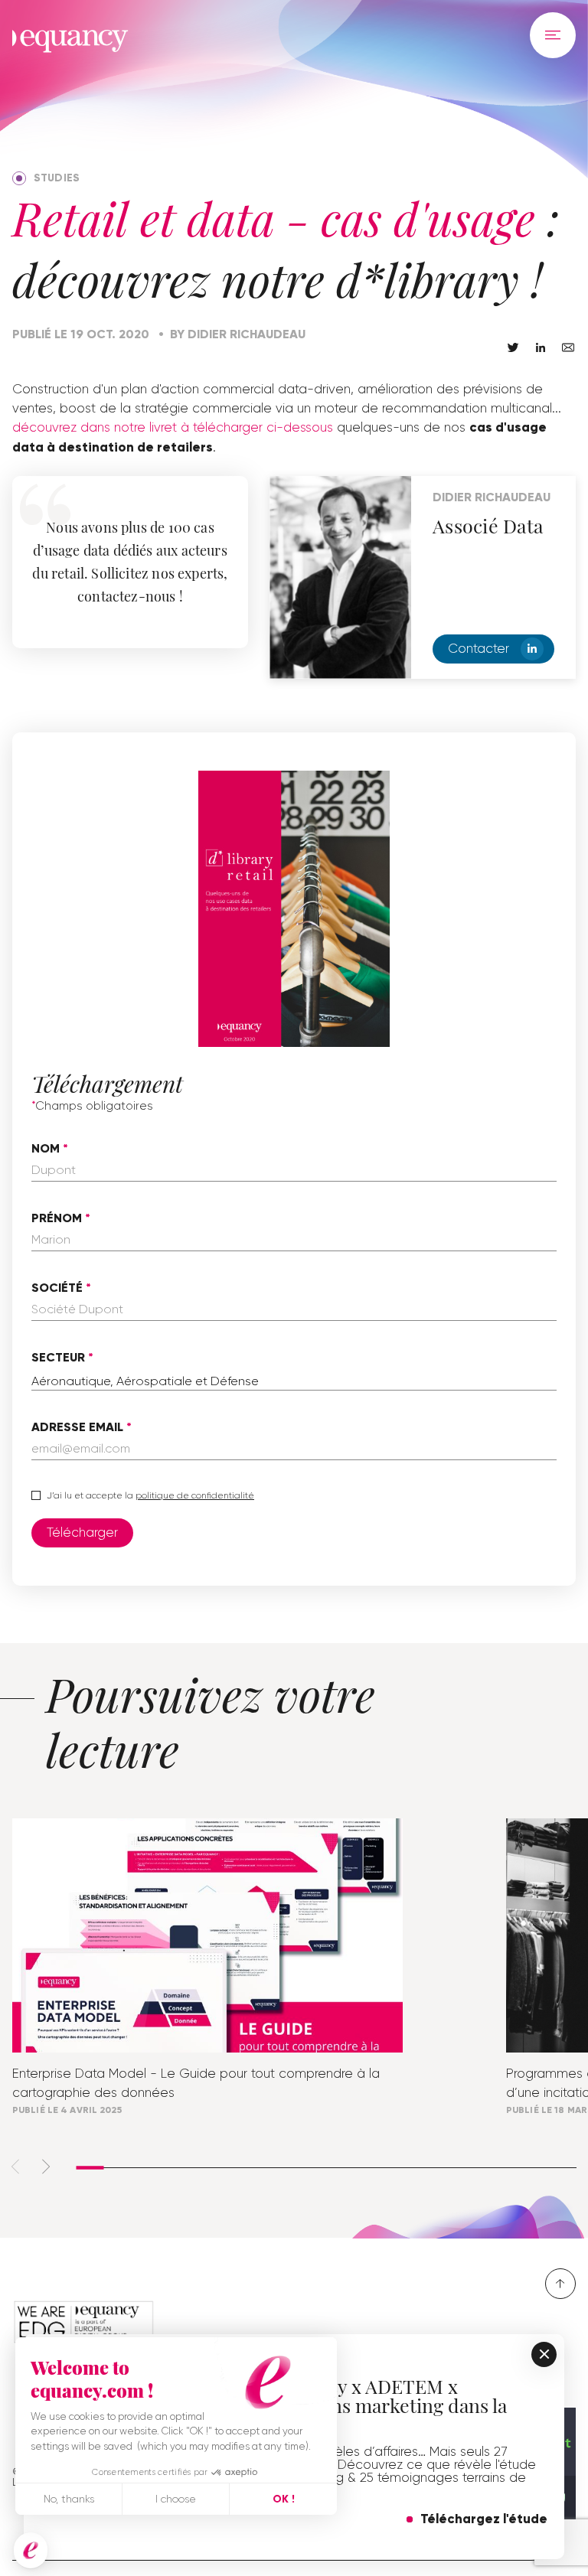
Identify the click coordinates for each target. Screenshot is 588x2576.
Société (57, 1288)
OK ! (284, 2499)
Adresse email (77, 1427)
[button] (31, 2551)
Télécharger (82, 1532)
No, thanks (69, 2499)
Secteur (58, 1358)
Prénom (57, 1218)
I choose (176, 2499)
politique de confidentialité (195, 1495)
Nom (46, 1149)
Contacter (479, 648)
